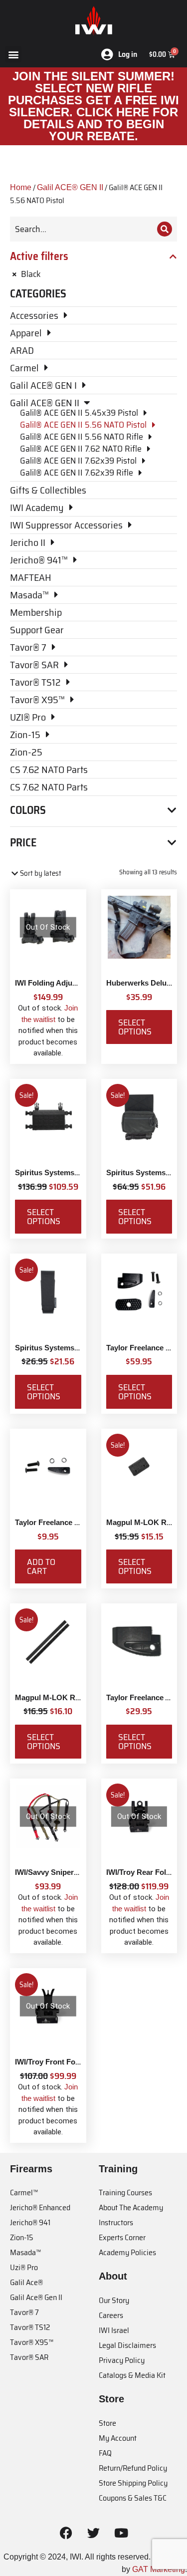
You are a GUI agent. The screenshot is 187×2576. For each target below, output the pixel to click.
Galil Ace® (26, 2282)
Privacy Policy (122, 2360)
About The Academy (131, 2207)
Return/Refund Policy (133, 2468)
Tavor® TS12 (30, 2327)
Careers (111, 2315)
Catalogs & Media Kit (132, 2375)
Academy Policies (127, 2252)
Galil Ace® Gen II (36, 2297)
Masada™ (25, 2252)
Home (21, 187)
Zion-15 (22, 2237)
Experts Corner (122, 2237)
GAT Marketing (159, 2569)
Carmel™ (24, 2192)
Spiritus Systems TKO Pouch (66, 1348)
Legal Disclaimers (127, 2345)
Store (107, 2423)
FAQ (105, 2453)
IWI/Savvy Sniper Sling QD (61, 1872)
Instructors (116, 2222)
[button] (13, 54)
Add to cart (41, 1566)
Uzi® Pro (24, 2267)
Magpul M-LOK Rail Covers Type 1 (75, 1697)
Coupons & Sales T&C (133, 2498)
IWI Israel (114, 2330)
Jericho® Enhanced (40, 2207)
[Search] (165, 229)
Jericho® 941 (30, 2222)
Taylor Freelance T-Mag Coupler (70, 1522)
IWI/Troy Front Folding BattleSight (74, 2062)
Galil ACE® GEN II (70, 187)
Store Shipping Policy (133, 2483)
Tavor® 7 (24, 2312)
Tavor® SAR (29, 2357)
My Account (118, 2438)
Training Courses (125, 2192)
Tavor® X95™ (32, 2342)
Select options (135, 1027)
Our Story (114, 2300)
